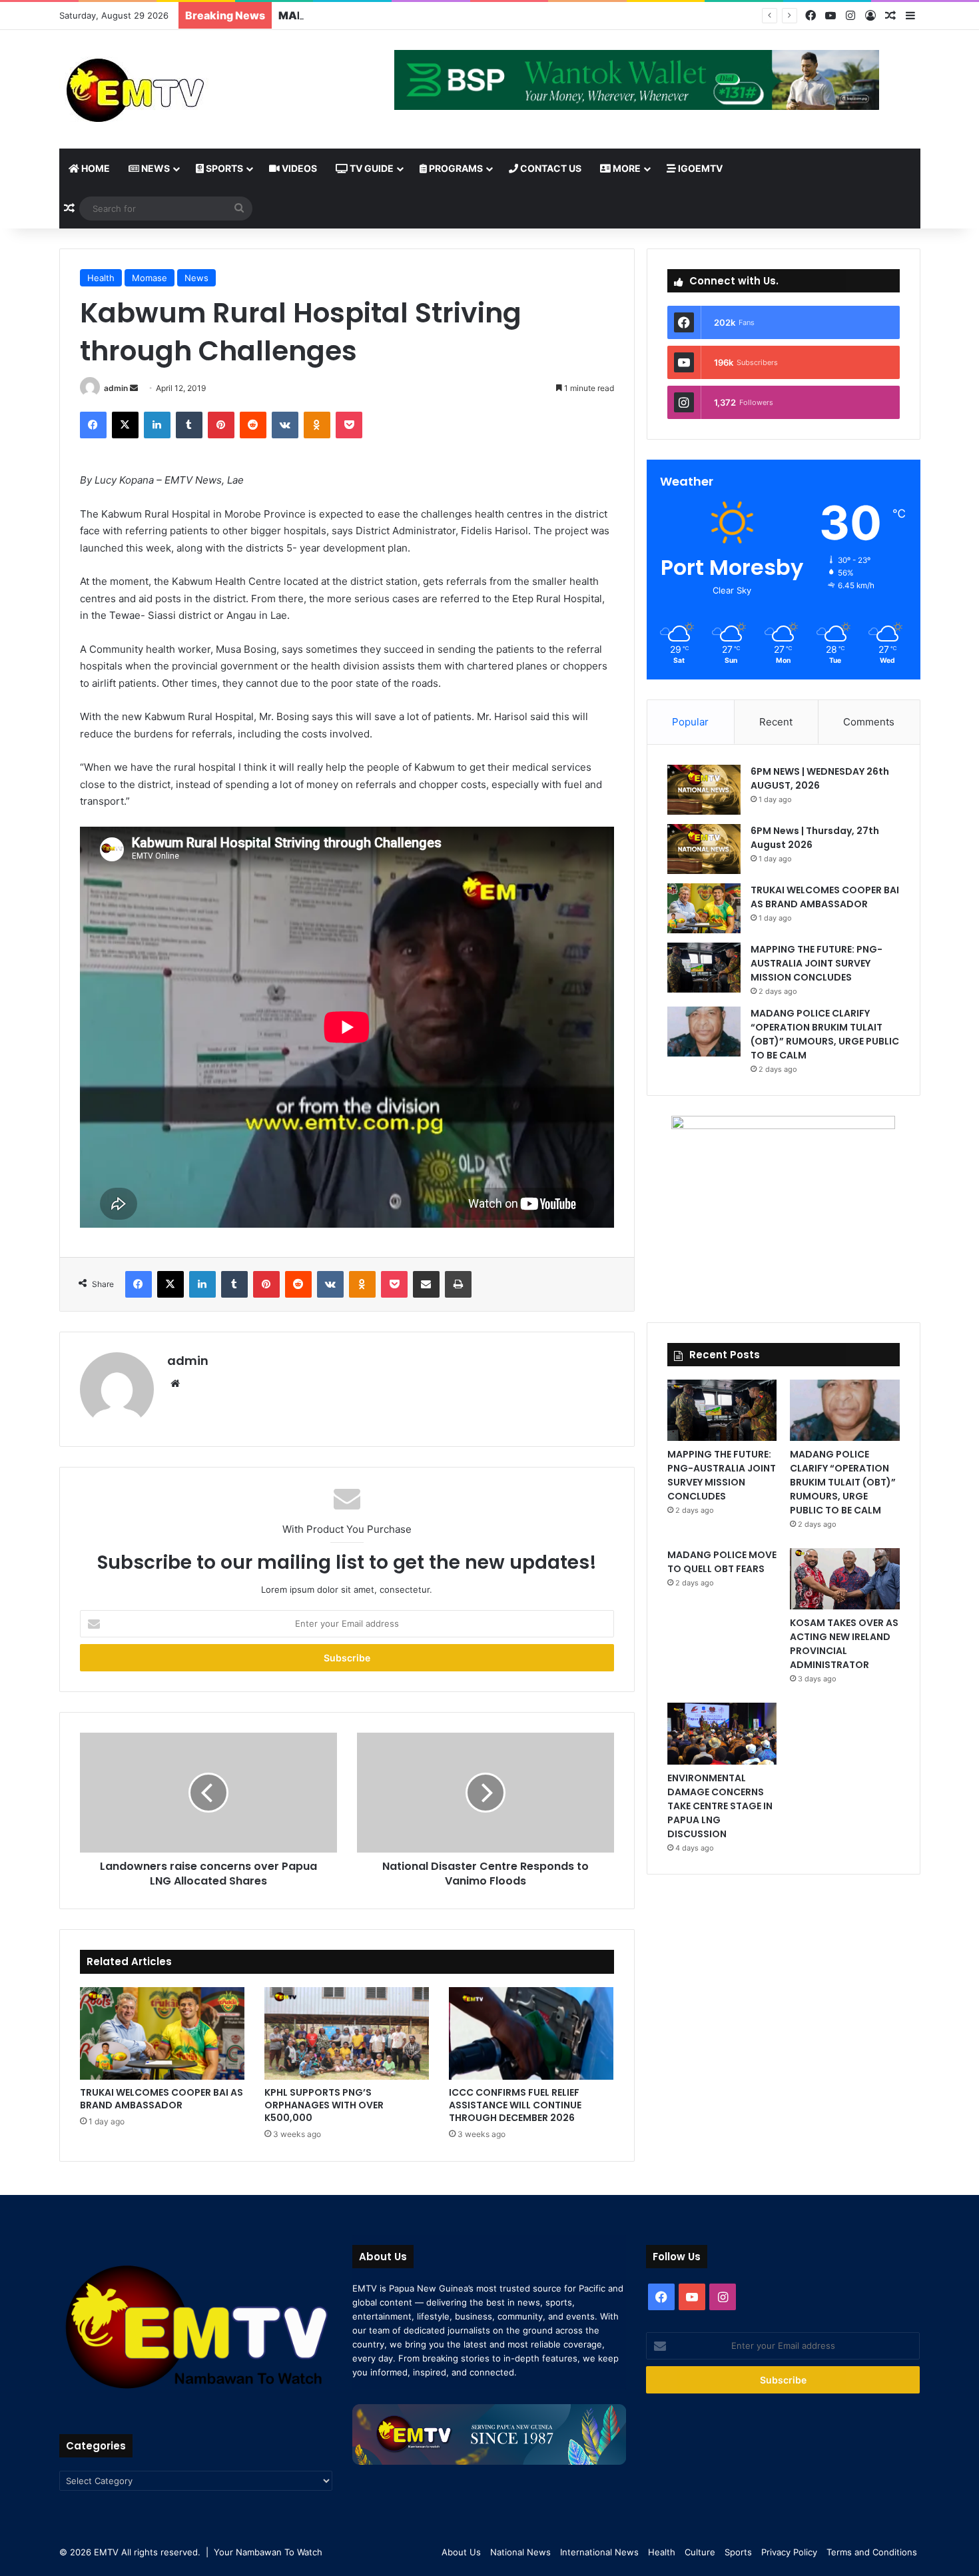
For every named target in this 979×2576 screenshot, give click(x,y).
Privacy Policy (789, 2552)
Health (101, 278)
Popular (690, 722)
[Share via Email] (426, 1284)
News (155, 168)
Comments (869, 722)
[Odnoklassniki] (317, 425)
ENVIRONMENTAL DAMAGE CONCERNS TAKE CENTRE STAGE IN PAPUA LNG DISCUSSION (720, 1806)
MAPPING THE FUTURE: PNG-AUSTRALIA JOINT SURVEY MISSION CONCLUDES (491, 15)
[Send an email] (134, 388)
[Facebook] (811, 16)
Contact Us (550, 168)
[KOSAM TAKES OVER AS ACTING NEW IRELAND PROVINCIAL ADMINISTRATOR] (844, 1579)
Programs (455, 168)
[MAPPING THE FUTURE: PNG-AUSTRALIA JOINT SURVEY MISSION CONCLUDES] (704, 968)
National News (520, 2552)
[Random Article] (890, 16)
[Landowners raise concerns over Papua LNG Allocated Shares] (208, 1793)
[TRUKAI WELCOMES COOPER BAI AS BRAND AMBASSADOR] (162, 2033)
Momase (150, 278)
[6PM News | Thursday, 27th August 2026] (704, 849)
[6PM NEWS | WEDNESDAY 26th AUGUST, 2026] (704, 790)
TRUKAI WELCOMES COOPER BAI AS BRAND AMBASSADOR (162, 2099)
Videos (298, 168)
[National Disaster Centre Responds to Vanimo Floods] (486, 1793)
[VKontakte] (285, 425)
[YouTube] (830, 16)
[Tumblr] (189, 425)
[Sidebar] (910, 16)
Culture (700, 2552)
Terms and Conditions (872, 2552)
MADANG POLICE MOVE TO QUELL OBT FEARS (722, 1562)
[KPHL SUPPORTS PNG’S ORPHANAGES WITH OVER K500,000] (347, 2033)
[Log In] (870, 16)
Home (95, 168)
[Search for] (239, 209)
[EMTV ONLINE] (179, 89)
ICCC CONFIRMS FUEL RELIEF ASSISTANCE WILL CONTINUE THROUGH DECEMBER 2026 (515, 2105)
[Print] (458, 1284)
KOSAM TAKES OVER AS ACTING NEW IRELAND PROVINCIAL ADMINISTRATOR (844, 1644)
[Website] (175, 1384)
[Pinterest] (221, 425)
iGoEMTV (699, 168)
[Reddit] (253, 425)
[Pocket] (349, 425)
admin (116, 388)
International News (599, 2552)
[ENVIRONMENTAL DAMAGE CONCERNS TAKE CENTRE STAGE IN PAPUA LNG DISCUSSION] (722, 1733)
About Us (461, 2552)
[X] (125, 425)
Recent (776, 722)
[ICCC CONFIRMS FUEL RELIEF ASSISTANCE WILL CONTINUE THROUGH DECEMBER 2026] (531, 2033)
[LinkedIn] (157, 425)
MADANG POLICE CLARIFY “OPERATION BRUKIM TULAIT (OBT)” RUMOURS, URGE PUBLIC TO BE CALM (825, 1034)
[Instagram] (850, 16)
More (626, 168)
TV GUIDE (371, 168)
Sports (223, 168)
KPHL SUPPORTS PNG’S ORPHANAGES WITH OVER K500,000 (324, 2105)
